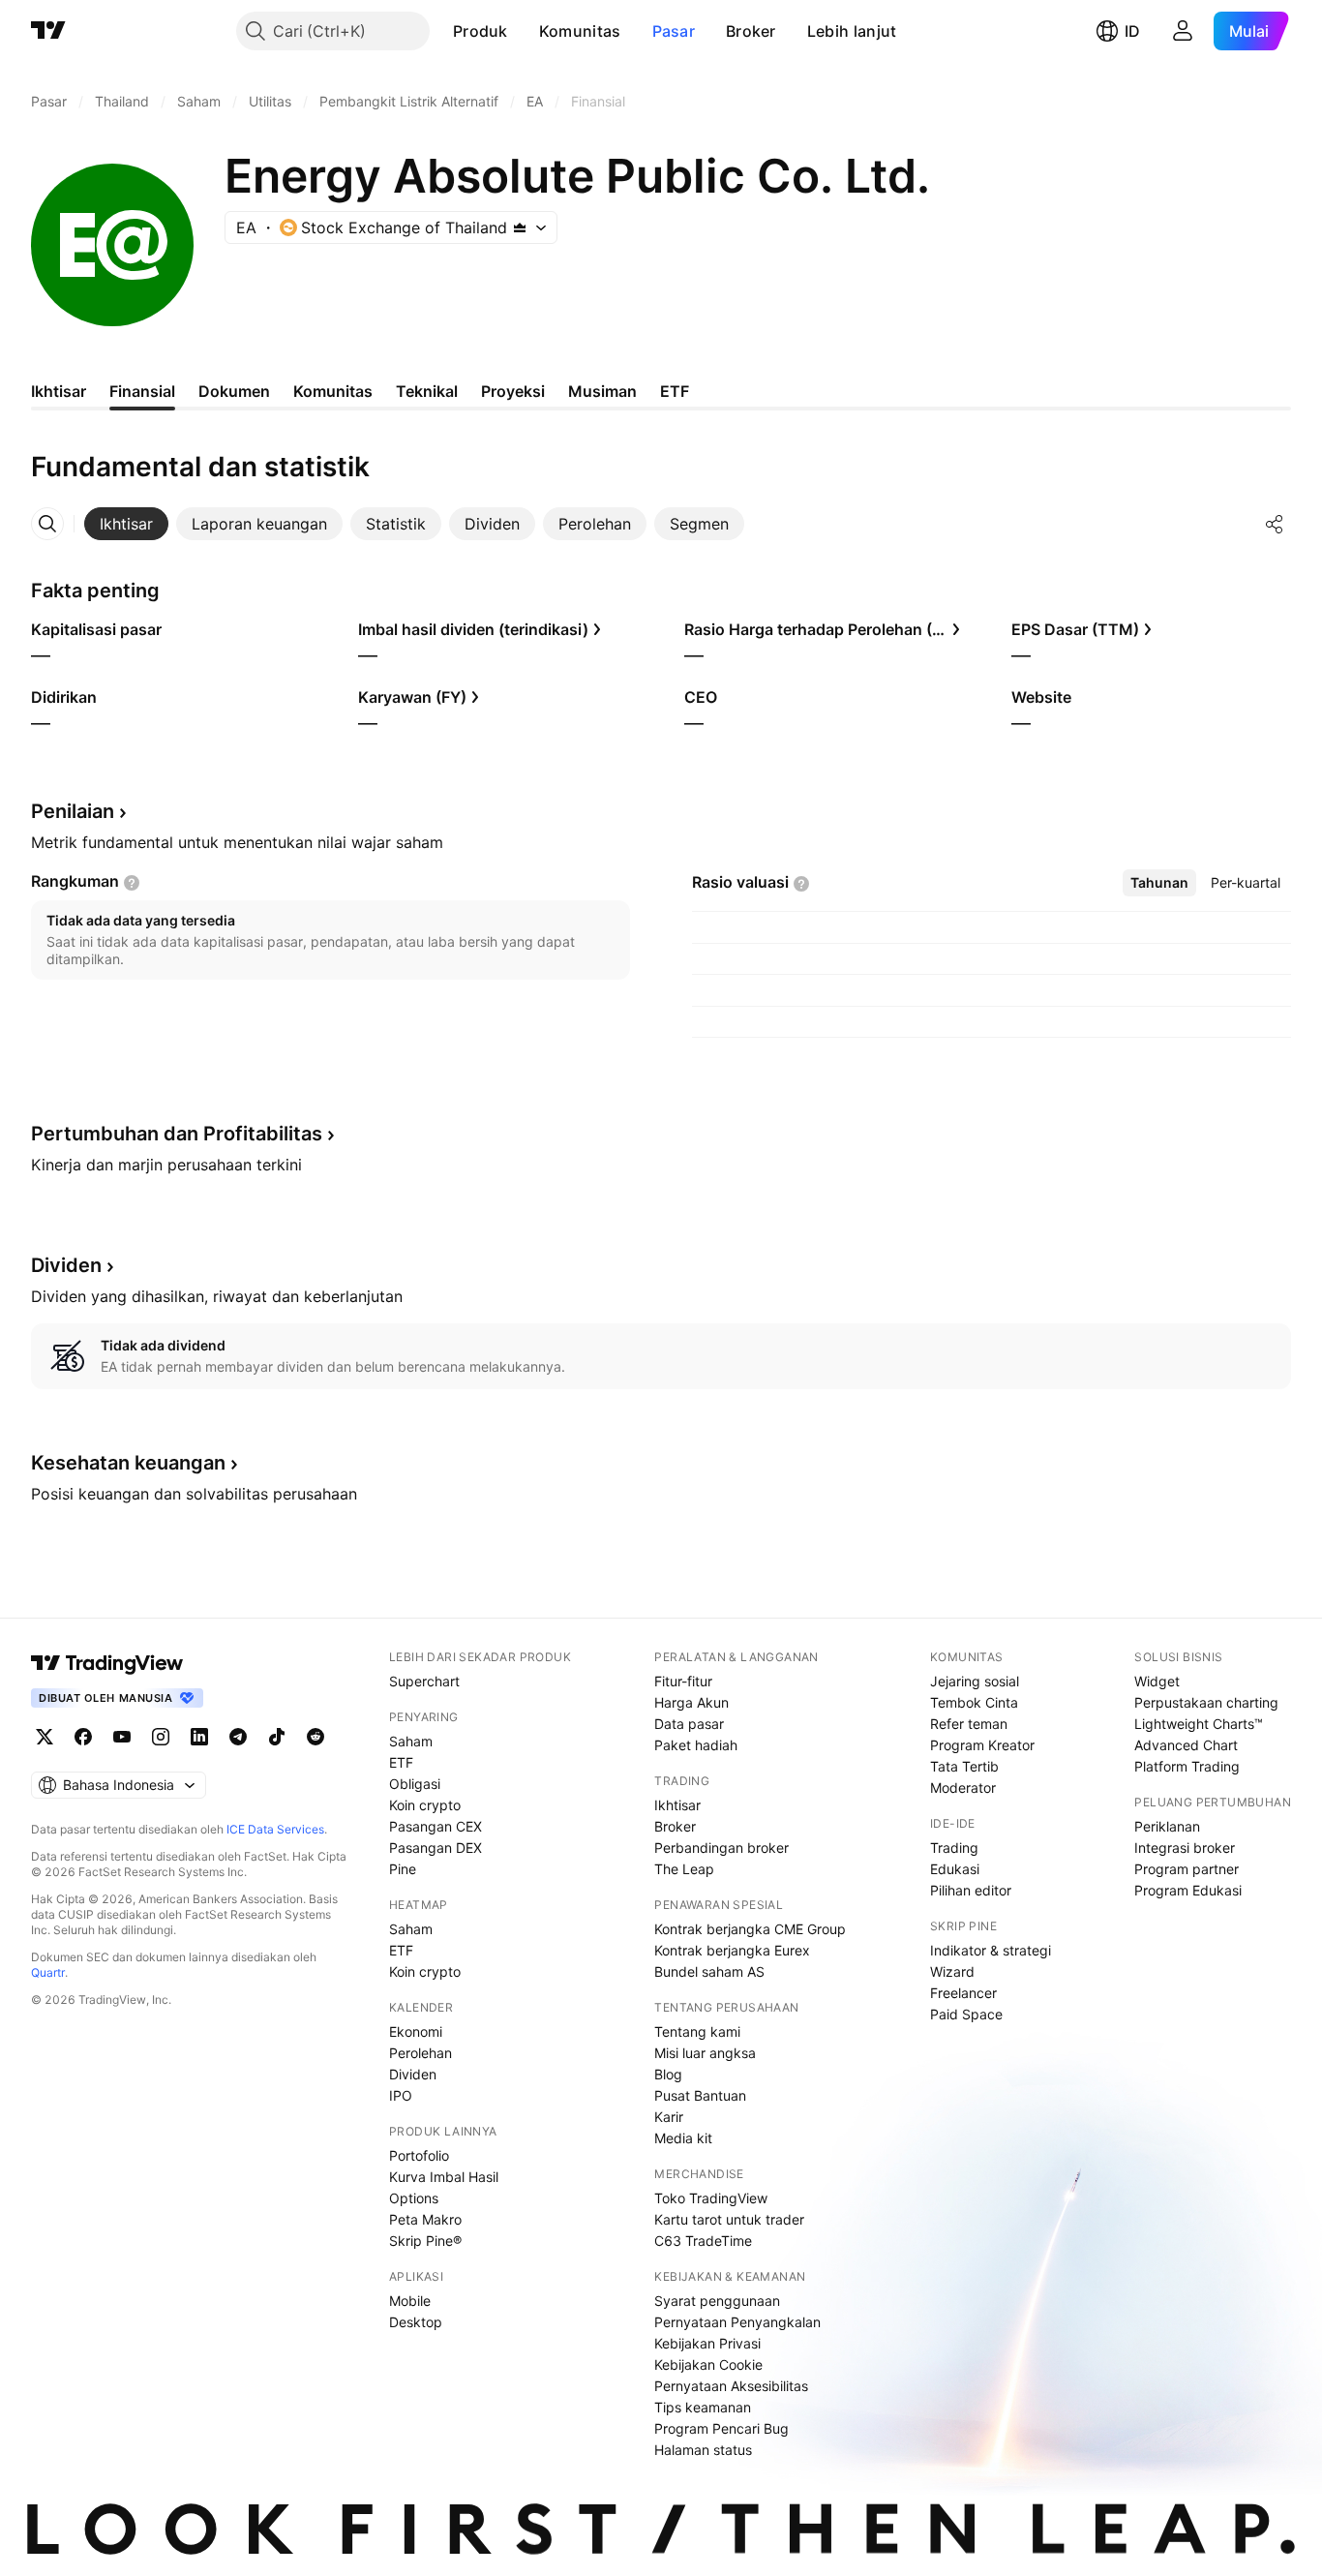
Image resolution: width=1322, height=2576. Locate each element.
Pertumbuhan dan (177, 1134)
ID (1132, 31)
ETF (401, 1762)
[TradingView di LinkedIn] (199, 1737)
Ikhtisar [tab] (59, 391)
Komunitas (580, 31)
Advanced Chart (1186, 1745)
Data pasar (689, 1724)
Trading (954, 1848)
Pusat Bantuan (700, 2095)
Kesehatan (128, 1463)
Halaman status (703, 2450)
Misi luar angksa (705, 2053)
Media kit (683, 2138)
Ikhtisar (677, 1805)
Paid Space (966, 2014)
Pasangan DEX (436, 1848)
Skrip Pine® (425, 2241)
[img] (520, 227)
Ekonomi (416, 2031)
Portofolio (419, 2155)
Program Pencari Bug (721, 2428)
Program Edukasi (1188, 1890)
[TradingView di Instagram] (161, 1737)
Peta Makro (425, 2219)
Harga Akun (691, 1702)
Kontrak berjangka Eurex (732, 1950)
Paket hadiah (696, 1745)
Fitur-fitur (683, 1681)
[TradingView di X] (45, 1737)
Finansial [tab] (142, 391)
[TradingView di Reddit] (315, 1737)
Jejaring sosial (975, 1681)
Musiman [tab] (602, 391)
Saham (411, 1741)
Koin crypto (425, 1805)
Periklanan (1167, 1826)
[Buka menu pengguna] (1183, 31)
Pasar (674, 31)
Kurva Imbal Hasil (444, 2177)
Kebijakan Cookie (708, 2364)
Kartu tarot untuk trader (729, 2219)
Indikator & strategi (991, 1950)
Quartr (48, 1972)
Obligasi (415, 1784)
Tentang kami (697, 2031)
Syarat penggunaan (717, 2301)
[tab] (126, 524)
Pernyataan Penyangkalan (737, 2322)
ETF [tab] (675, 391)
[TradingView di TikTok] (277, 1737)
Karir (669, 2117)
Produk (481, 31)
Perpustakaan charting (1206, 1702)
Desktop (416, 2322)
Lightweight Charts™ (1199, 1724)
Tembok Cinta (974, 1702)
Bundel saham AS (709, 1971)
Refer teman (969, 1724)
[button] (523, 31)
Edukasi (955, 1869)
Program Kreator (982, 1745)
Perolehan (421, 2053)
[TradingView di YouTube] (122, 1737)
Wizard (952, 1971)
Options (414, 2198)
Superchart (424, 1681)
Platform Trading (1187, 1766)
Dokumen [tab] (234, 391)
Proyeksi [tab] (513, 391)
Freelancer (963, 1993)
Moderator (963, 1788)
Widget (1157, 1681)
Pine (403, 1869)
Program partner (1187, 1869)
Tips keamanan (703, 2407)
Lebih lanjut (852, 31)
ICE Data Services (275, 1829)
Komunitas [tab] (333, 391)
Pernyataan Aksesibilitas (731, 2386)
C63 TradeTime (703, 2241)
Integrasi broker (1185, 1848)
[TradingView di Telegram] (238, 1737)
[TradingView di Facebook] (83, 1737)
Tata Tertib (964, 1766)
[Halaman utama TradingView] (48, 31)
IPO (401, 2095)
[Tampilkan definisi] (132, 883)
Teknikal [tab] (427, 391)
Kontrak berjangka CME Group (750, 1929)
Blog (668, 2074)
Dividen (413, 2074)
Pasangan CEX (436, 1826)
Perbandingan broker (721, 1848)
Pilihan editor (971, 1890)
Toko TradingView (711, 2198)
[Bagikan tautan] (1275, 524)
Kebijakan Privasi (707, 2343)
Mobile (410, 2301)
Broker (751, 31)
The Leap (684, 1869)
